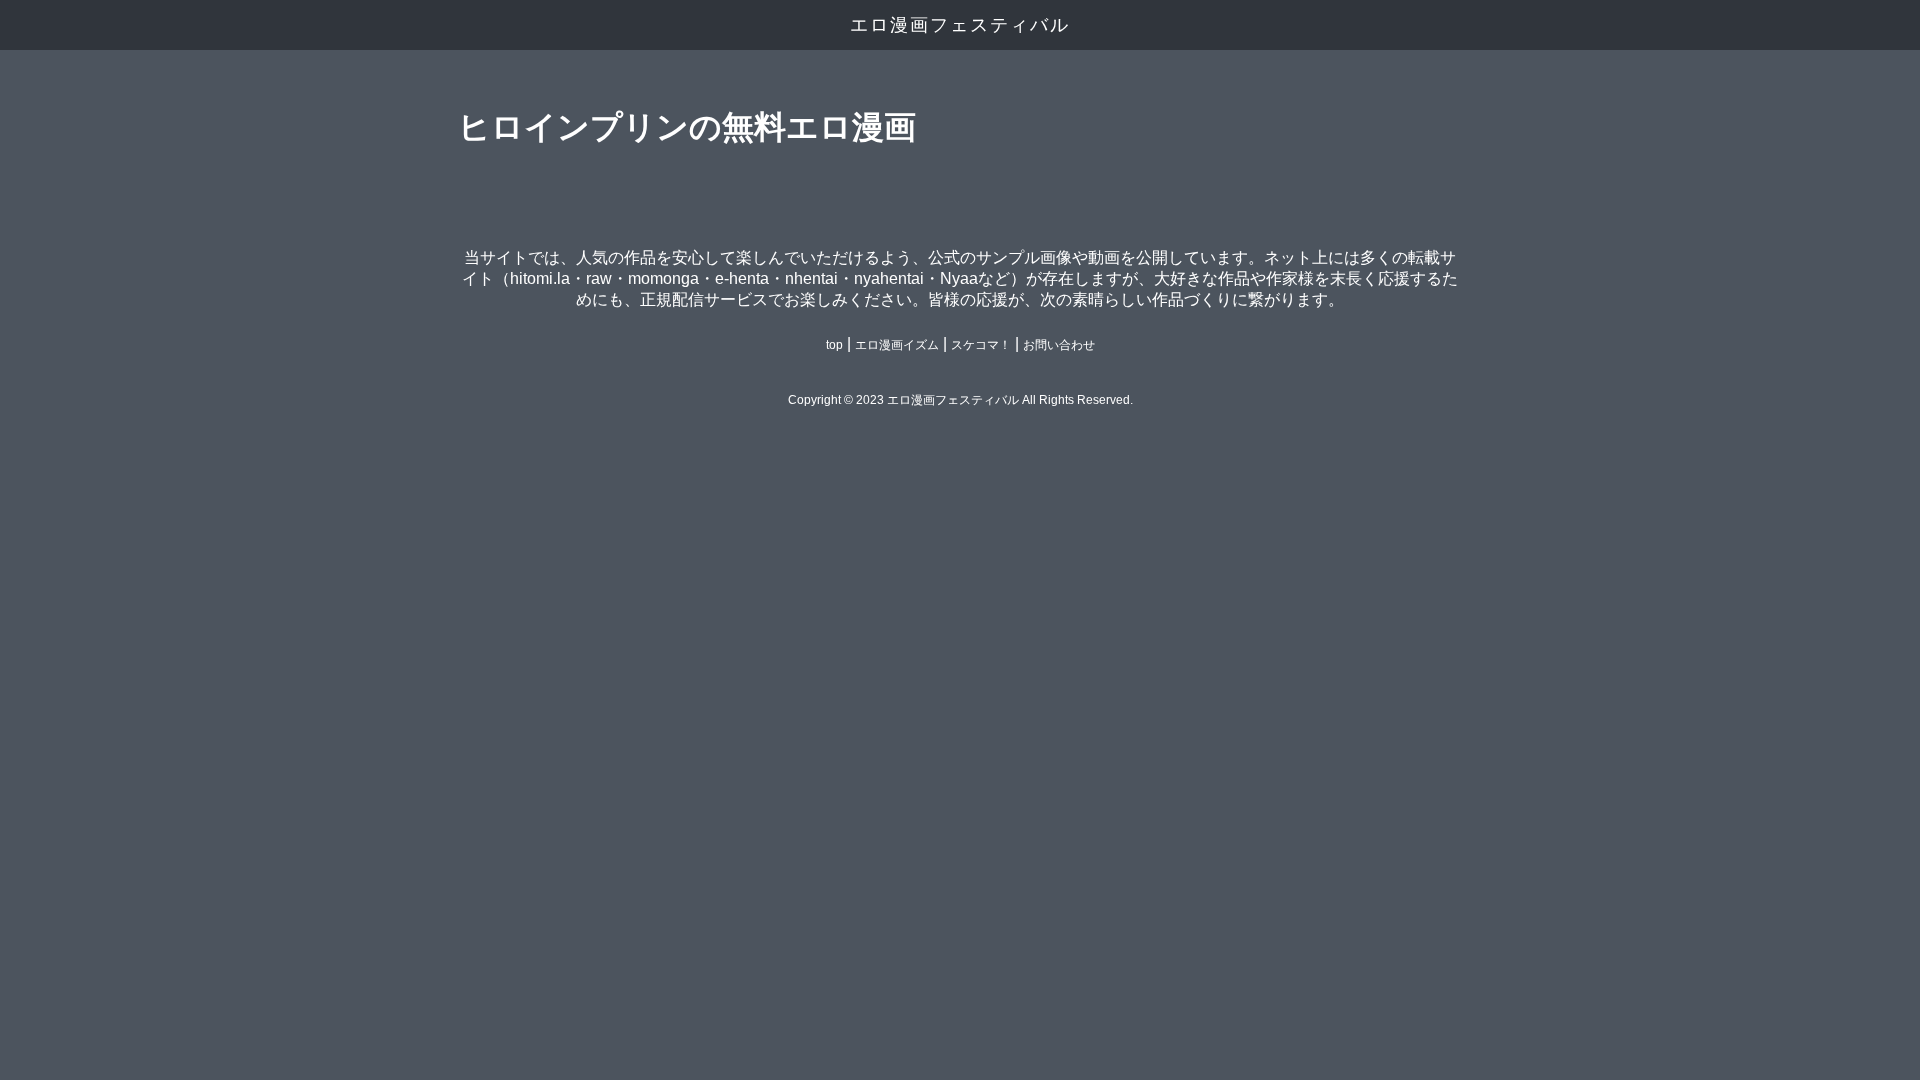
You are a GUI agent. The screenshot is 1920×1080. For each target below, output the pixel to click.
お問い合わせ (1059, 345)
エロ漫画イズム (897, 345)
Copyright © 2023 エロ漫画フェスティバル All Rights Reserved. (960, 400)
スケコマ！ (981, 345)
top (834, 345)
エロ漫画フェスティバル (960, 25)
